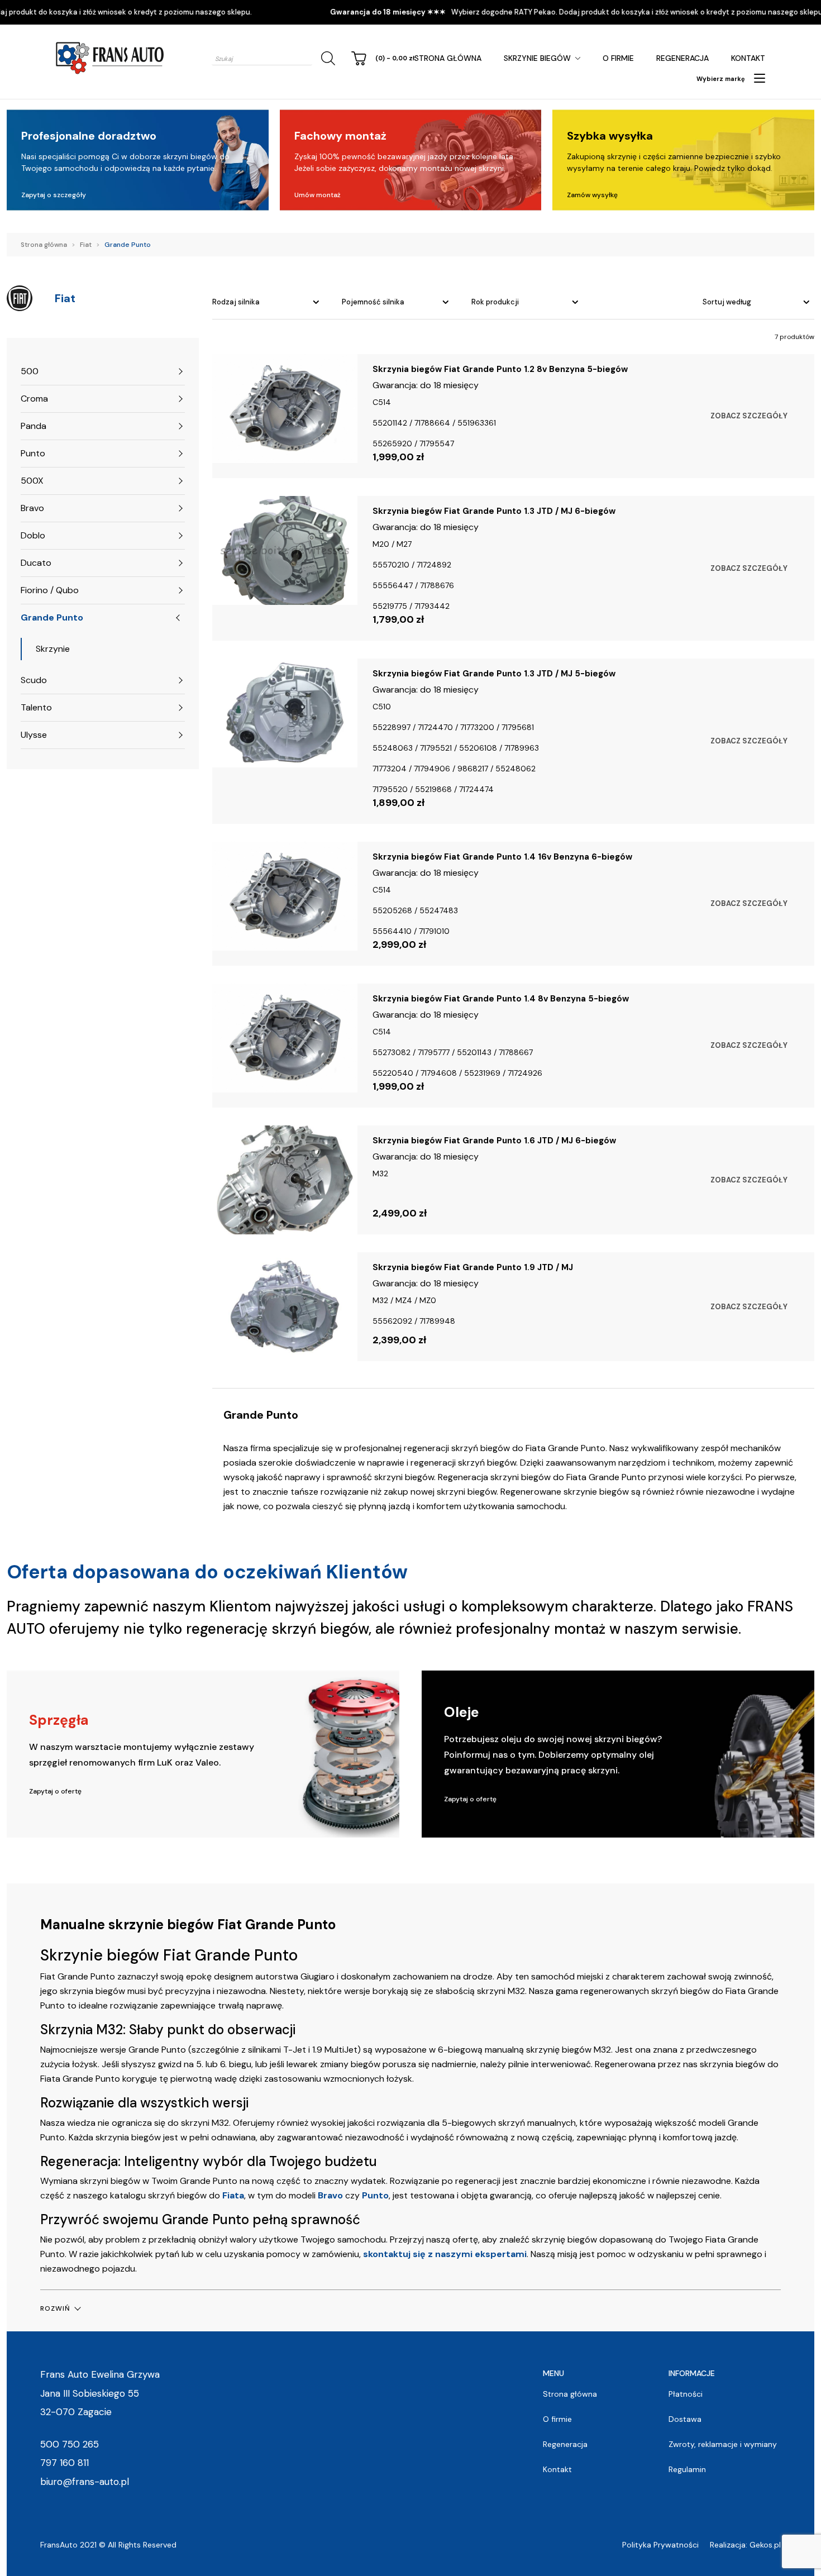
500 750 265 (70, 2444)
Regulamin (687, 2469)
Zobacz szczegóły (749, 416)
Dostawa (685, 2419)
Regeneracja (682, 58)
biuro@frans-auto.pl (85, 2482)
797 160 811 (65, 2463)
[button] (60, 2308)
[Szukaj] (326, 58)
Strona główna (448, 58)
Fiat (86, 245)
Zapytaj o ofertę (55, 1791)
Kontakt (748, 58)
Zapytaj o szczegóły (54, 195)
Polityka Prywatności (660, 2545)
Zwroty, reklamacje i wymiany (723, 2444)
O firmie (618, 58)
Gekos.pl (765, 2545)
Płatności (686, 2394)
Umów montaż (318, 195)
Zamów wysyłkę (592, 195)
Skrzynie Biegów (537, 58)
